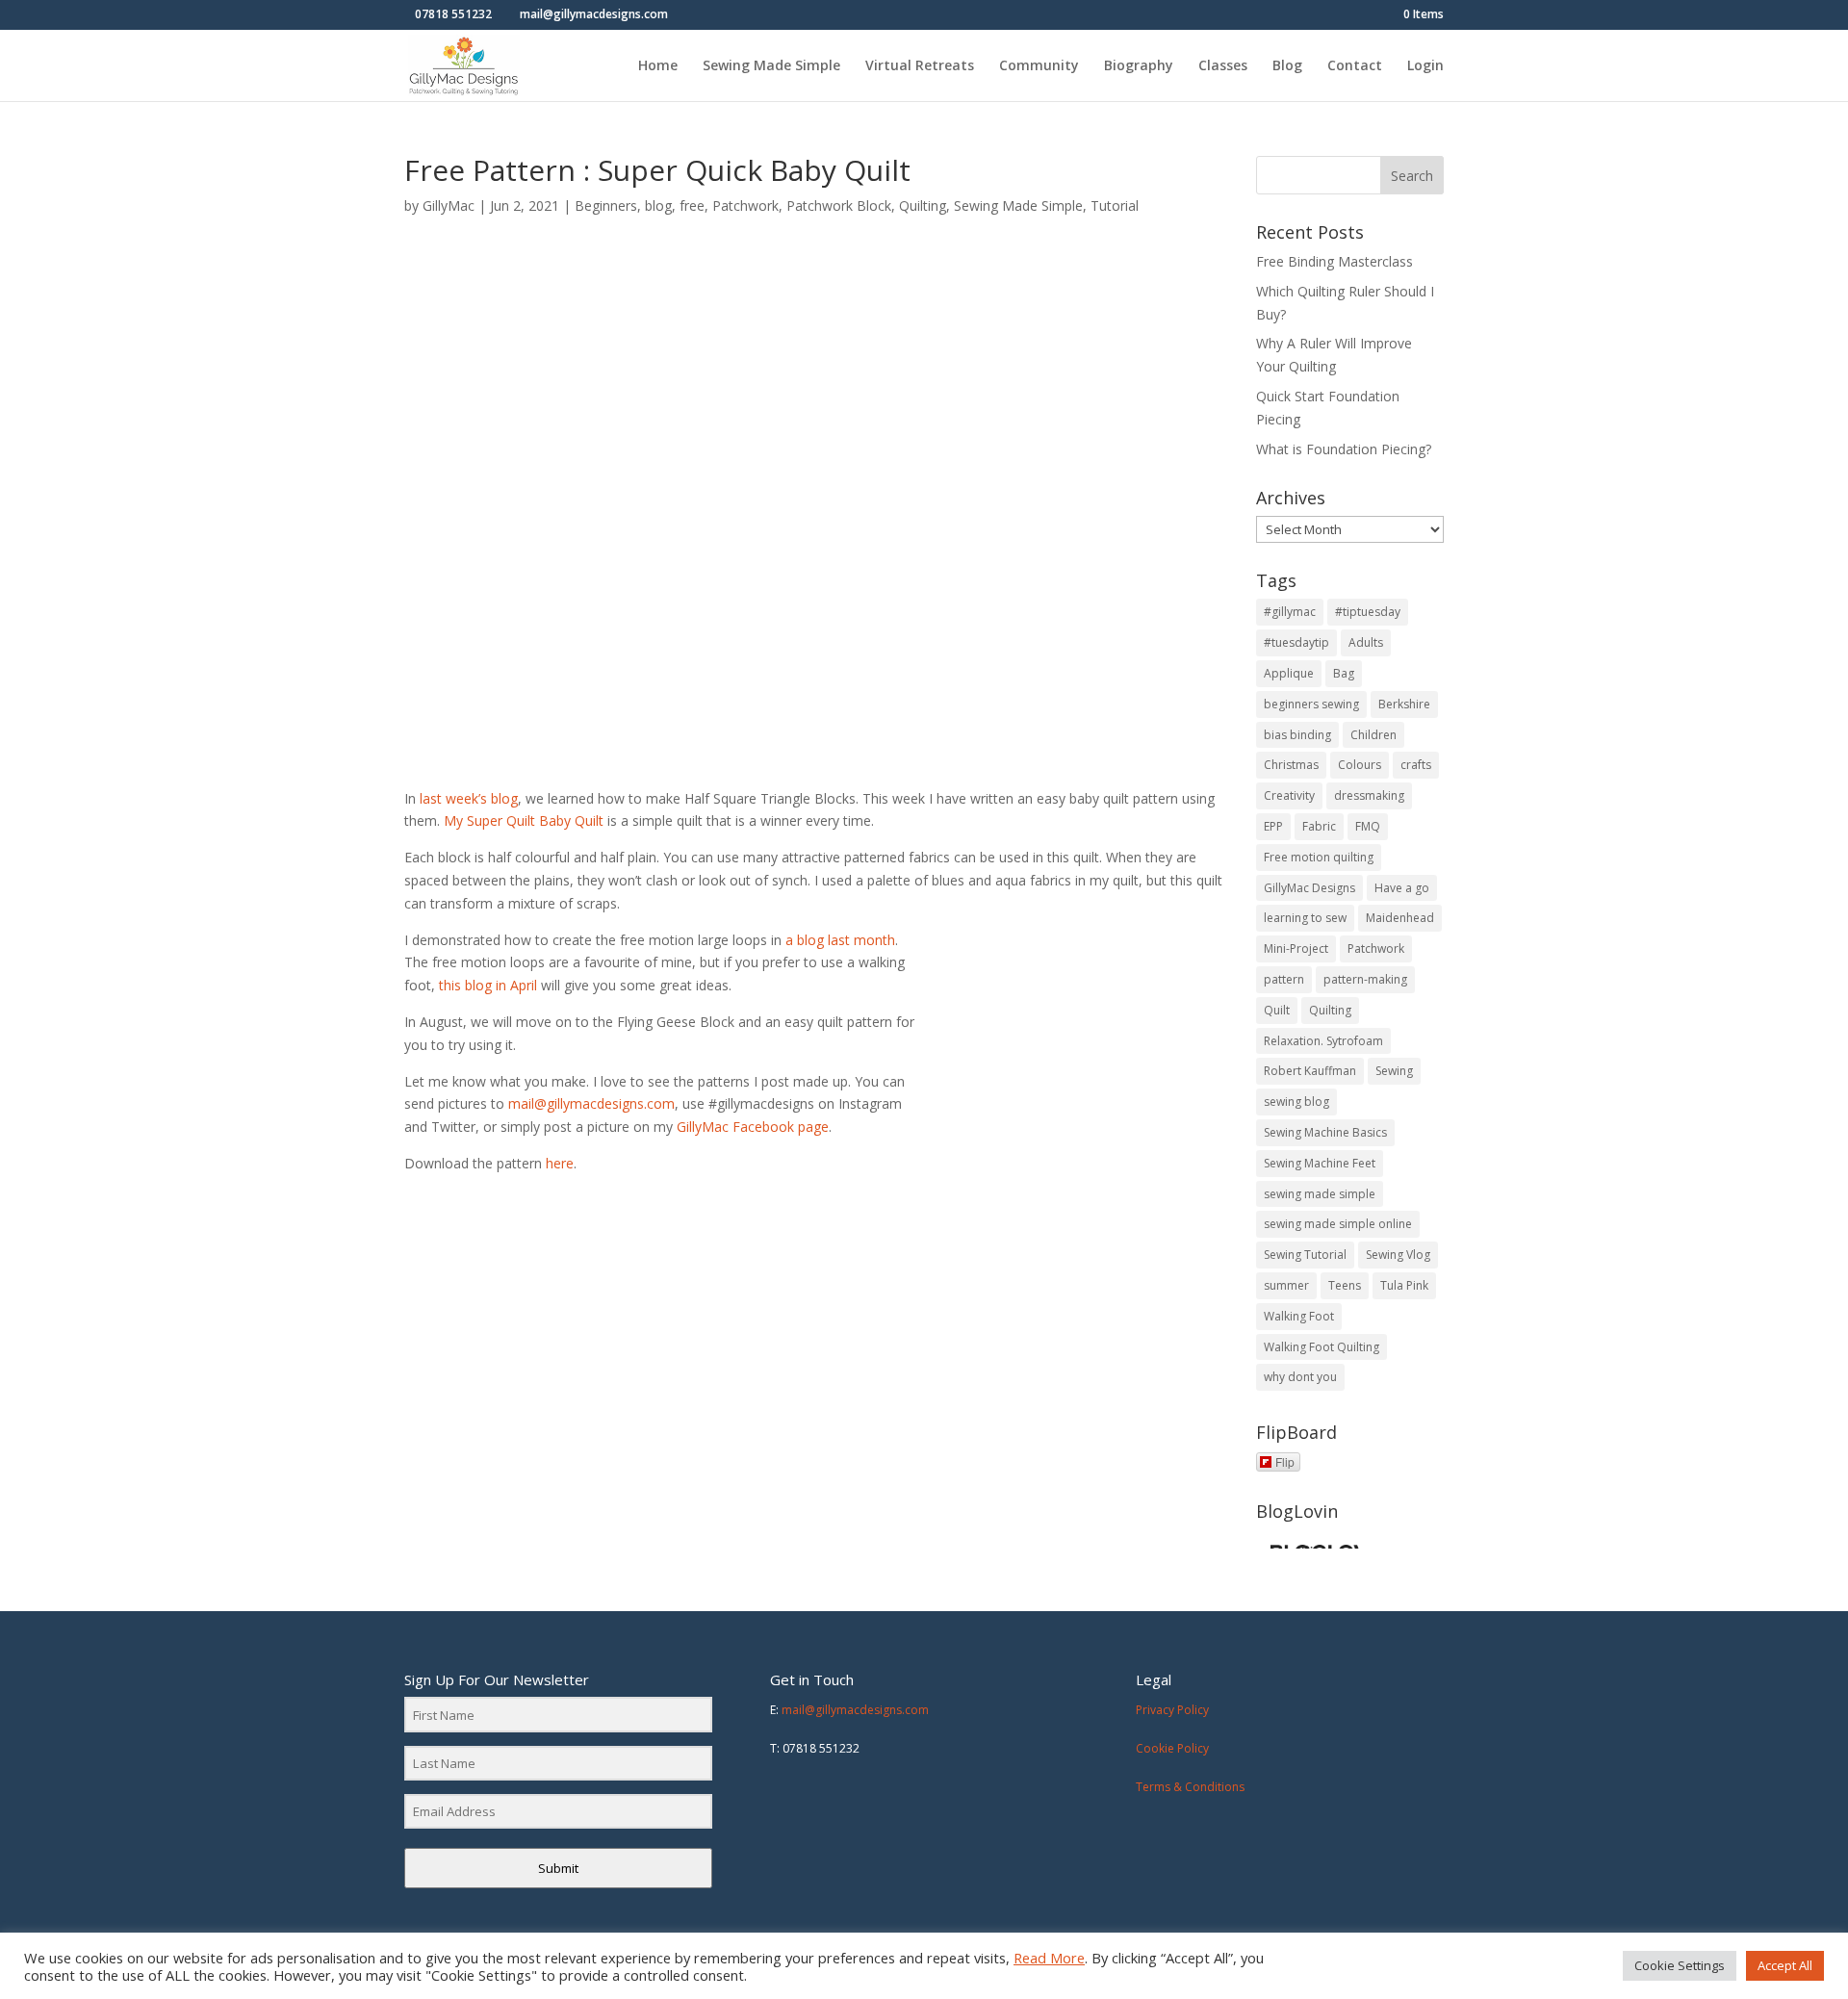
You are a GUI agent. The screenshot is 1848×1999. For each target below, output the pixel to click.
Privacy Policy (1172, 1710)
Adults (1366, 642)
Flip (1285, 1461)
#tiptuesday (1368, 612)
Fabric (1319, 826)
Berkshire (1404, 704)
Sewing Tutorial (1305, 1255)
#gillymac (1290, 612)
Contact (1355, 66)
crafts (1416, 765)
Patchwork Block (839, 205)
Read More (1049, 1958)
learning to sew (1305, 918)
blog (658, 205)
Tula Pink (1404, 1285)
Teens (1345, 1285)
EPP (1273, 826)
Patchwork (745, 205)
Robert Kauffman (1310, 1071)
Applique (1289, 673)
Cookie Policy (1172, 1748)
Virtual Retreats (920, 66)
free (692, 205)
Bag (1344, 673)
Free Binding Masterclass (1335, 261)
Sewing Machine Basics (1325, 1132)
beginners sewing (1311, 704)
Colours (1360, 765)
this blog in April (488, 985)
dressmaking (1369, 795)
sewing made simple (1320, 1194)
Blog (1287, 66)
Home (658, 66)
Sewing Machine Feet (1320, 1163)
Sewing (1394, 1071)
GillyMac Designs (1309, 888)
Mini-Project (1296, 948)
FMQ (1368, 826)
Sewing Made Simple (771, 66)
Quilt (1277, 1010)
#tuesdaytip (1296, 642)
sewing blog (1296, 1102)
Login (1425, 66)
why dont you (1300, 1377)
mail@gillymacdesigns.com (591, 1103)
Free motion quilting (1319, 857)
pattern (1284, 979)
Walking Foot (1299, 1316)
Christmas (1291, 765)
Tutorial (1115, 205)
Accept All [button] (1785, 1965)
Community (1039, 66)
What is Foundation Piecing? (1344, 449)
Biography (1139, 66)
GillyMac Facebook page (753, 1127)
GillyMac (449, 205)
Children (1373, 735)
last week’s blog (469, 798)
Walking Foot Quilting (1322, 1347)
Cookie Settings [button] (1680, 1965)
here (558, 1163)
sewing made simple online (1338, 1224)
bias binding (1297, 735)
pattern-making (1365, 979)
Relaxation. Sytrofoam (1323, 1041)
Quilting (923, 205)
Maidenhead (1400, 918)
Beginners (606, 205)
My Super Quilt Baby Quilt (524, 820)
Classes (1223, 66)
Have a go (1402, 888)
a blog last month (840, 940)
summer (1286, 1285)
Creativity (1289, 795)
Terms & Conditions (1190, 1787)
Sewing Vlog (1398, 1255)
